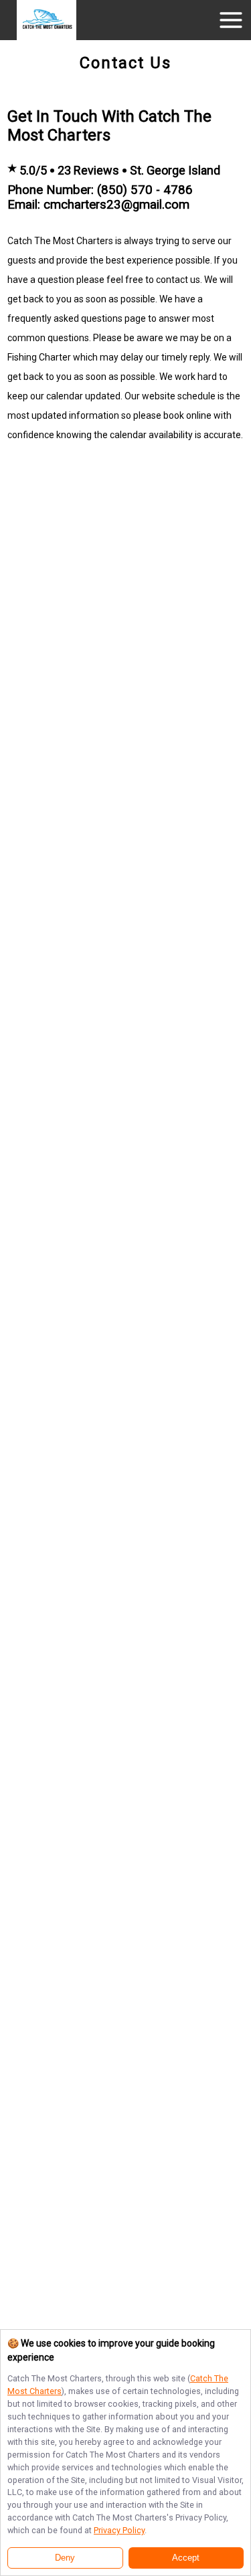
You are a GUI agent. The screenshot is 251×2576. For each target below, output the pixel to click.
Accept (186, 2558)
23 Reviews (88, 170)
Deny (65, 2558)
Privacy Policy (119, 2530)
